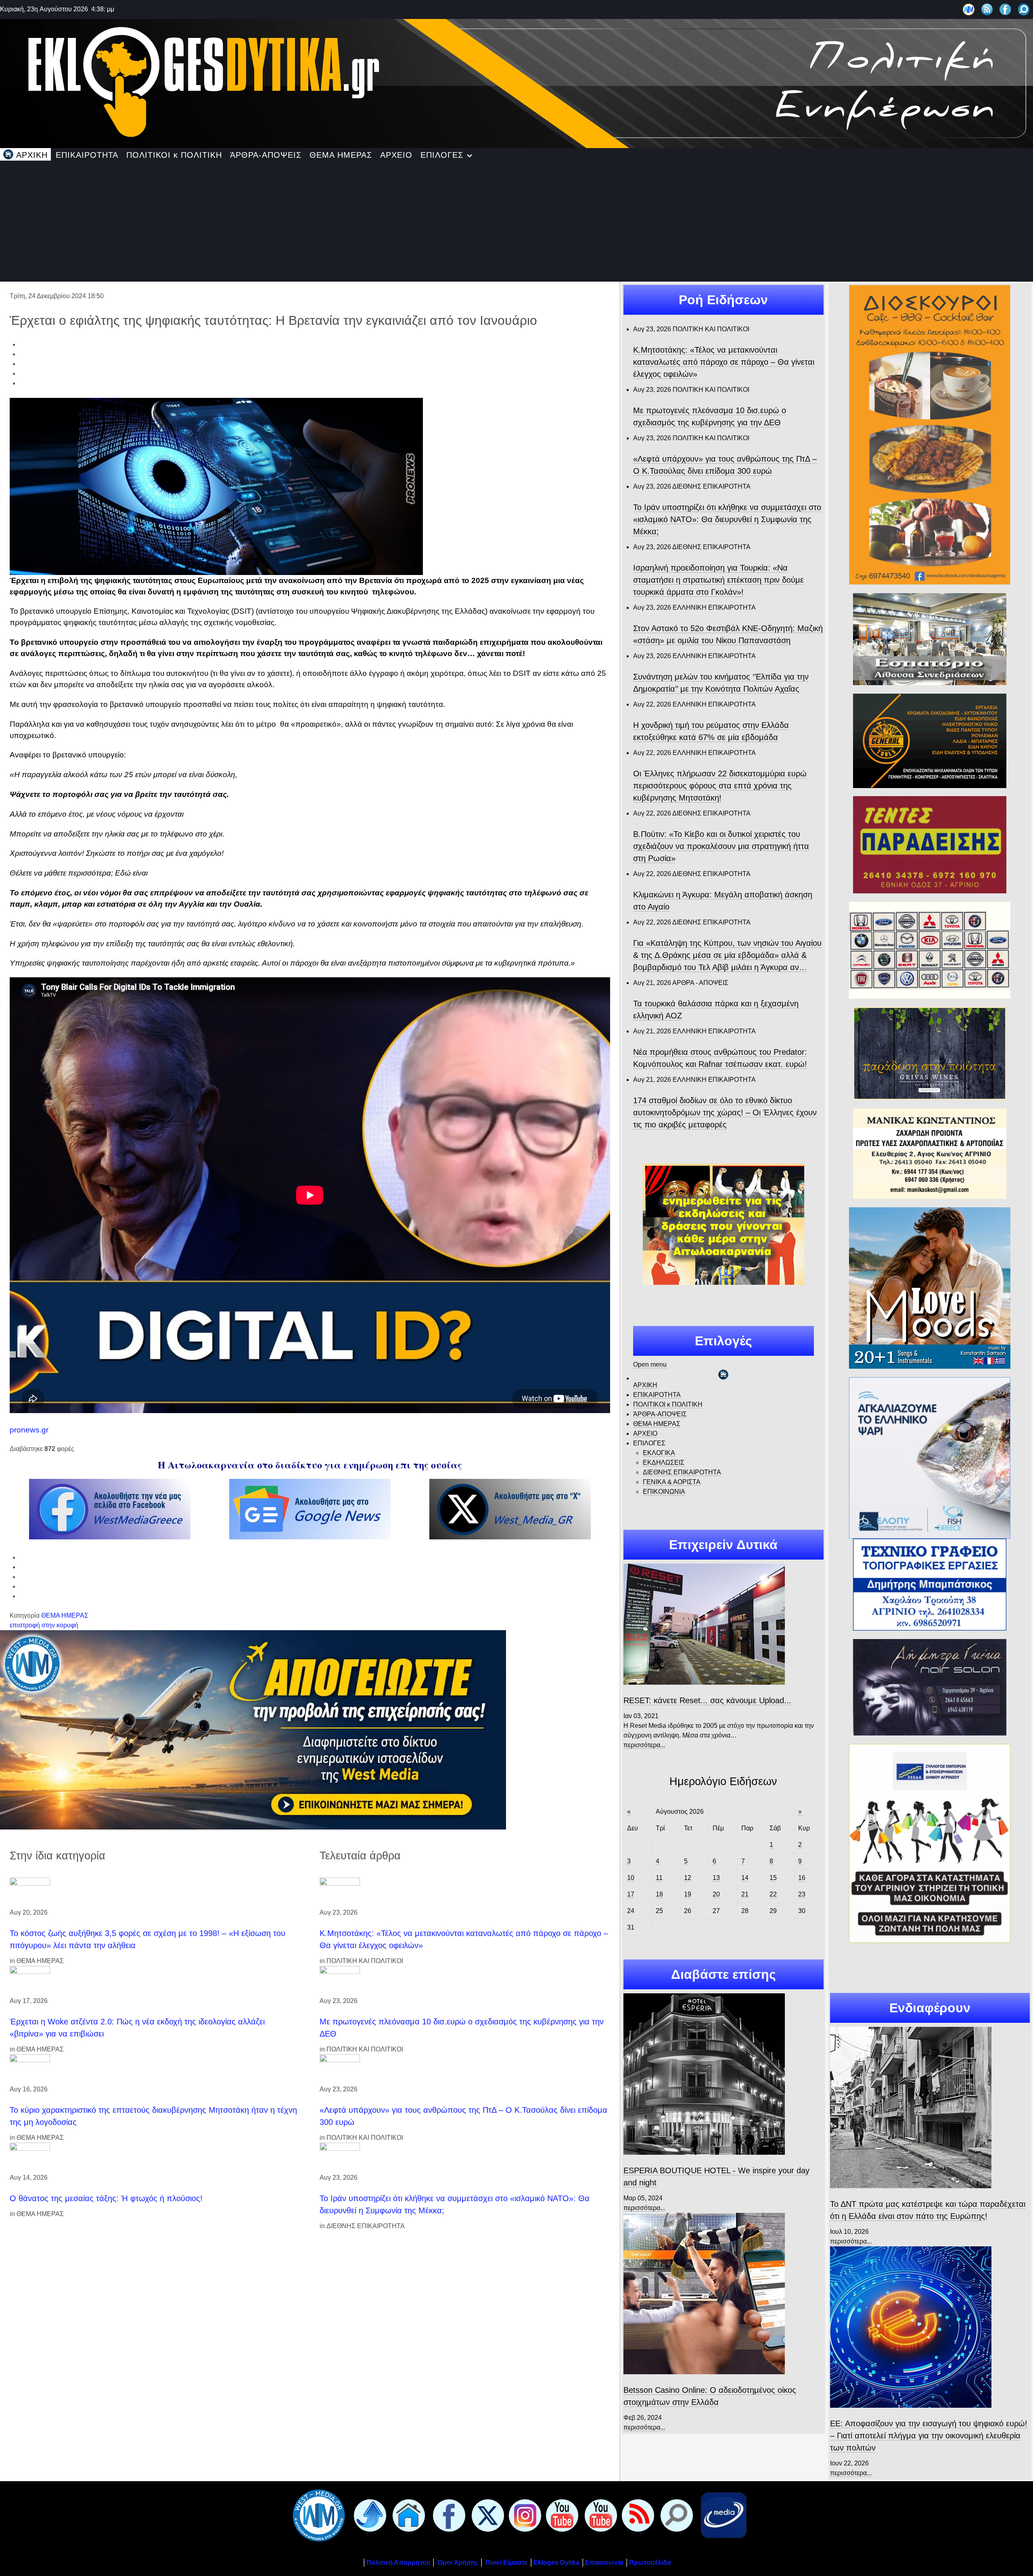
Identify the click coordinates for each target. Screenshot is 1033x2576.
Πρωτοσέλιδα (650, 2562)
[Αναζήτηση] (1024, 9)
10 (631, 1878)
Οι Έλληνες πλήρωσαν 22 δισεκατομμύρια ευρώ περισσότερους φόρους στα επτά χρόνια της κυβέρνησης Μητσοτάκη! (720, 786)
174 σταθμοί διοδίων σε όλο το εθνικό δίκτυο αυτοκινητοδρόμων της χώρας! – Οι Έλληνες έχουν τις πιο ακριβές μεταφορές (725, 1112)
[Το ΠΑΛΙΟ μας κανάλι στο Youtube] (560, 2515)
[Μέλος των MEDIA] (722, 2515)
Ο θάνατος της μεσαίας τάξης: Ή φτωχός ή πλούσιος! (106, 2198)
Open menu (650, 1364)
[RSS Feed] (987, 9)
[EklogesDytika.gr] (516, 82)
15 (773, 1878)
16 (802, 1878)
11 (659, 1878)
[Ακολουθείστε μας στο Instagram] (523, 2515)
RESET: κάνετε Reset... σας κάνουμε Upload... (707, 1700)
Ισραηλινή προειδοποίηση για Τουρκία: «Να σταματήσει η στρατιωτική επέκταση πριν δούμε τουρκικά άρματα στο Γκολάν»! (718, 580)
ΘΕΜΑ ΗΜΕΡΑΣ (65, 1615)
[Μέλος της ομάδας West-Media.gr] (969, 9)
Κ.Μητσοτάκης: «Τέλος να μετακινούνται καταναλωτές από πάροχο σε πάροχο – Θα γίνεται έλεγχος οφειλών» (724, 362)
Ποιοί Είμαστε (507, 2562)
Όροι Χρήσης (457, 2562)
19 (688, 1894)
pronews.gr (29, 1430)
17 (631, 1894)
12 (688, 1878)
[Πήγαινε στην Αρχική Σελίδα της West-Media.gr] (317, 2515)
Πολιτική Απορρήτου (398, 2562)
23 (802, 1894)
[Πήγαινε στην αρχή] (368, 2515)
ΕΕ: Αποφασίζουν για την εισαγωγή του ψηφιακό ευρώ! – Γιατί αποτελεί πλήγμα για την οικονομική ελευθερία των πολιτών (929, 2436)
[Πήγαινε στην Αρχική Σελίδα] (407, 2515)
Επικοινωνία (604, 2562)
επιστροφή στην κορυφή (44, 1625)
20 (716, 1894)
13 (716, 1878)
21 (745, 1894)
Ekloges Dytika (556, 2562)
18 (659, 1894)
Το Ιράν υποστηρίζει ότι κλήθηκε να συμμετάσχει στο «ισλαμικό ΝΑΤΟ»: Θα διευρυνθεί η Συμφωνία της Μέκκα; (727, 519)
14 (745, 1878)
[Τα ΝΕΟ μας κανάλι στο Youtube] (599, 2515)
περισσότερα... (644, 1745)
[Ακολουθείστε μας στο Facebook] (1005, 9)
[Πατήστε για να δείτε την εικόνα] (216, 486)
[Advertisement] (516, 221)
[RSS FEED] (636, 2515)
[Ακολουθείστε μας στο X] (486, 2515)
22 (773, 1894)
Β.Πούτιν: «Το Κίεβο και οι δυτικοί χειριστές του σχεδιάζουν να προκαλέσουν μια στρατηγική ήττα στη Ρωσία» (721, 846)
